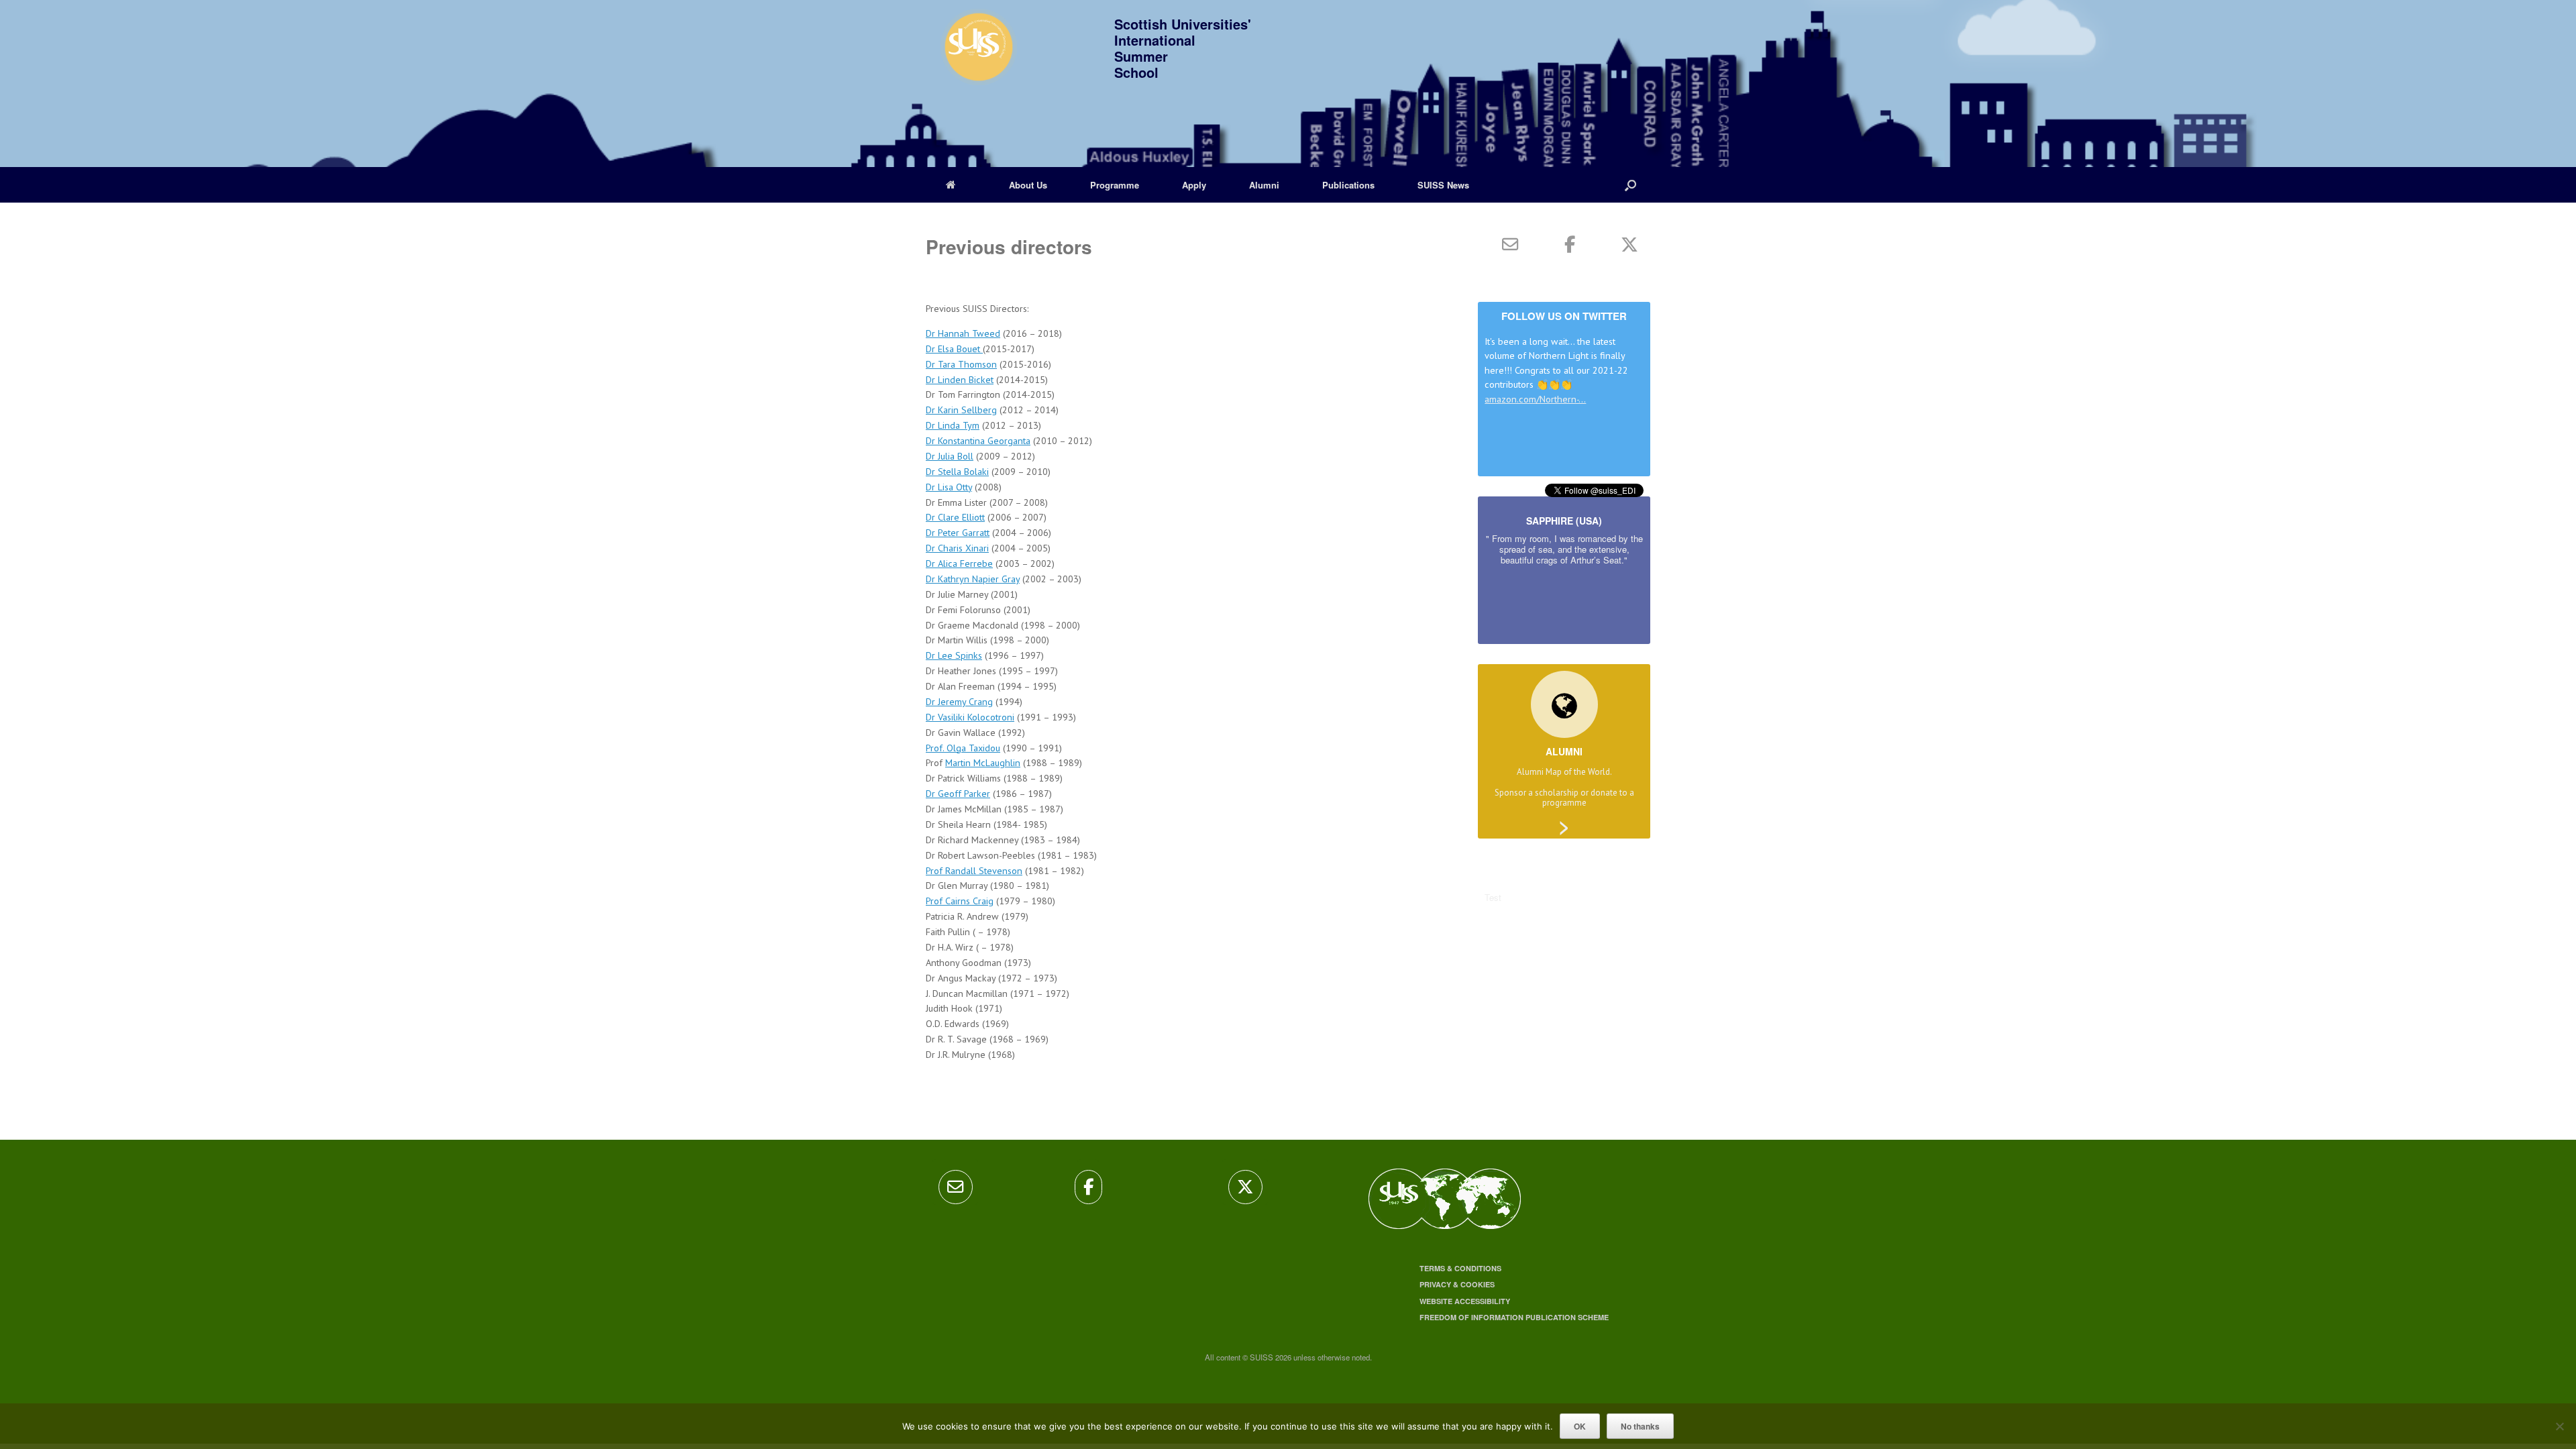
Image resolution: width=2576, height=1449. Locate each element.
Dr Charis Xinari (957, 548)
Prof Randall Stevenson (974, 870)
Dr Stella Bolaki (957, 471)
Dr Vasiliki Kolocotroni (970, 717)
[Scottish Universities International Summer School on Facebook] (1570, 244)
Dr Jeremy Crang (959, 701)
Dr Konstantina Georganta (978, 440)
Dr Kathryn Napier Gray (973, 579)
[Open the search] (1630, 185)
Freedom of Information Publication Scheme (1514, 1317)
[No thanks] (2559, 1426)
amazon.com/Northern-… (1535, 399)
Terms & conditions (1460, 1268)
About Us (1028, 185)
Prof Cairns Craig (960, 901)
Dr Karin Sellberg (961, 410)
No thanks (1640, 1426)
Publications (1348, 185)
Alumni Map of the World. (1564, 772)
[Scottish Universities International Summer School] (973, 54)
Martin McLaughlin (983, 762)
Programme (1115, 185)
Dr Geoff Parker (958, 793)
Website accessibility (1465, 1301)
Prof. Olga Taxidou (963, 748)
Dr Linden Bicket (960, 379)
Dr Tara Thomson (961, 364)
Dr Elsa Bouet (954, 348)
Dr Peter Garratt (958, 532)
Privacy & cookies (1457, 1284)
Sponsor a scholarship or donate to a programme (1564, 798)
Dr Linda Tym (953, 425)
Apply (1194, 185)
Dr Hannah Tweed (963, 333)
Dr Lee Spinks (954, 655)
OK (1580, 1426)
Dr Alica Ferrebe (959, 563)
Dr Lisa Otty (949, 487)
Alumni (1264, 185)
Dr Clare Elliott (955, 517)
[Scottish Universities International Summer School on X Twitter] (1629, 244)
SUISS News (1443, 185)
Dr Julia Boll (950, 456)
